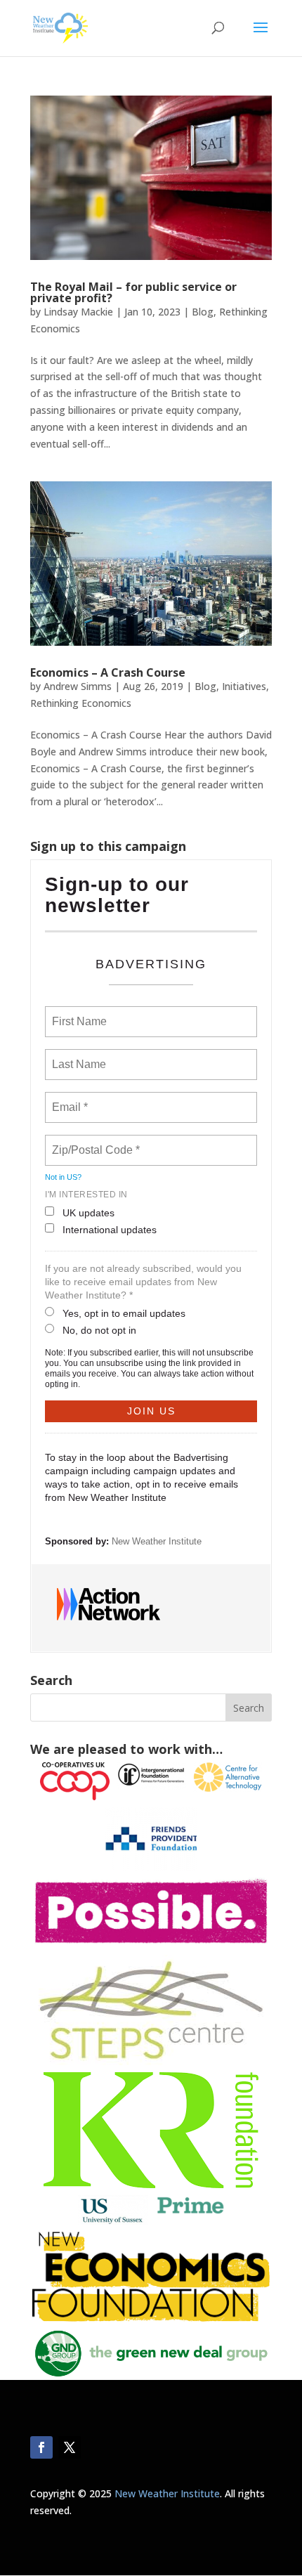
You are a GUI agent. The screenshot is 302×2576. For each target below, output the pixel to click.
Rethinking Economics (81, 703)
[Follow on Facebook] (41, 2447)
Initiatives (244, 686)
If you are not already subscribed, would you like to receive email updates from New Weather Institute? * (143, 1282)
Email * (68, 1099)
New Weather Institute (157, 1541)
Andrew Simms (78, 686)
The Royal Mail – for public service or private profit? (133, 292)
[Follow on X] (70, 2447)
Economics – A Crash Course (108, 672)
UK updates (88, 1213)
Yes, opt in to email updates (124, 1313)
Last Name (77, 1056)
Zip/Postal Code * (93, 1142)
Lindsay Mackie (78, 312)
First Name (78, 1013)
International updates (110, 1230)
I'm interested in (86, 1195)
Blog (203, 312)
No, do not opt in (99, 1330)
